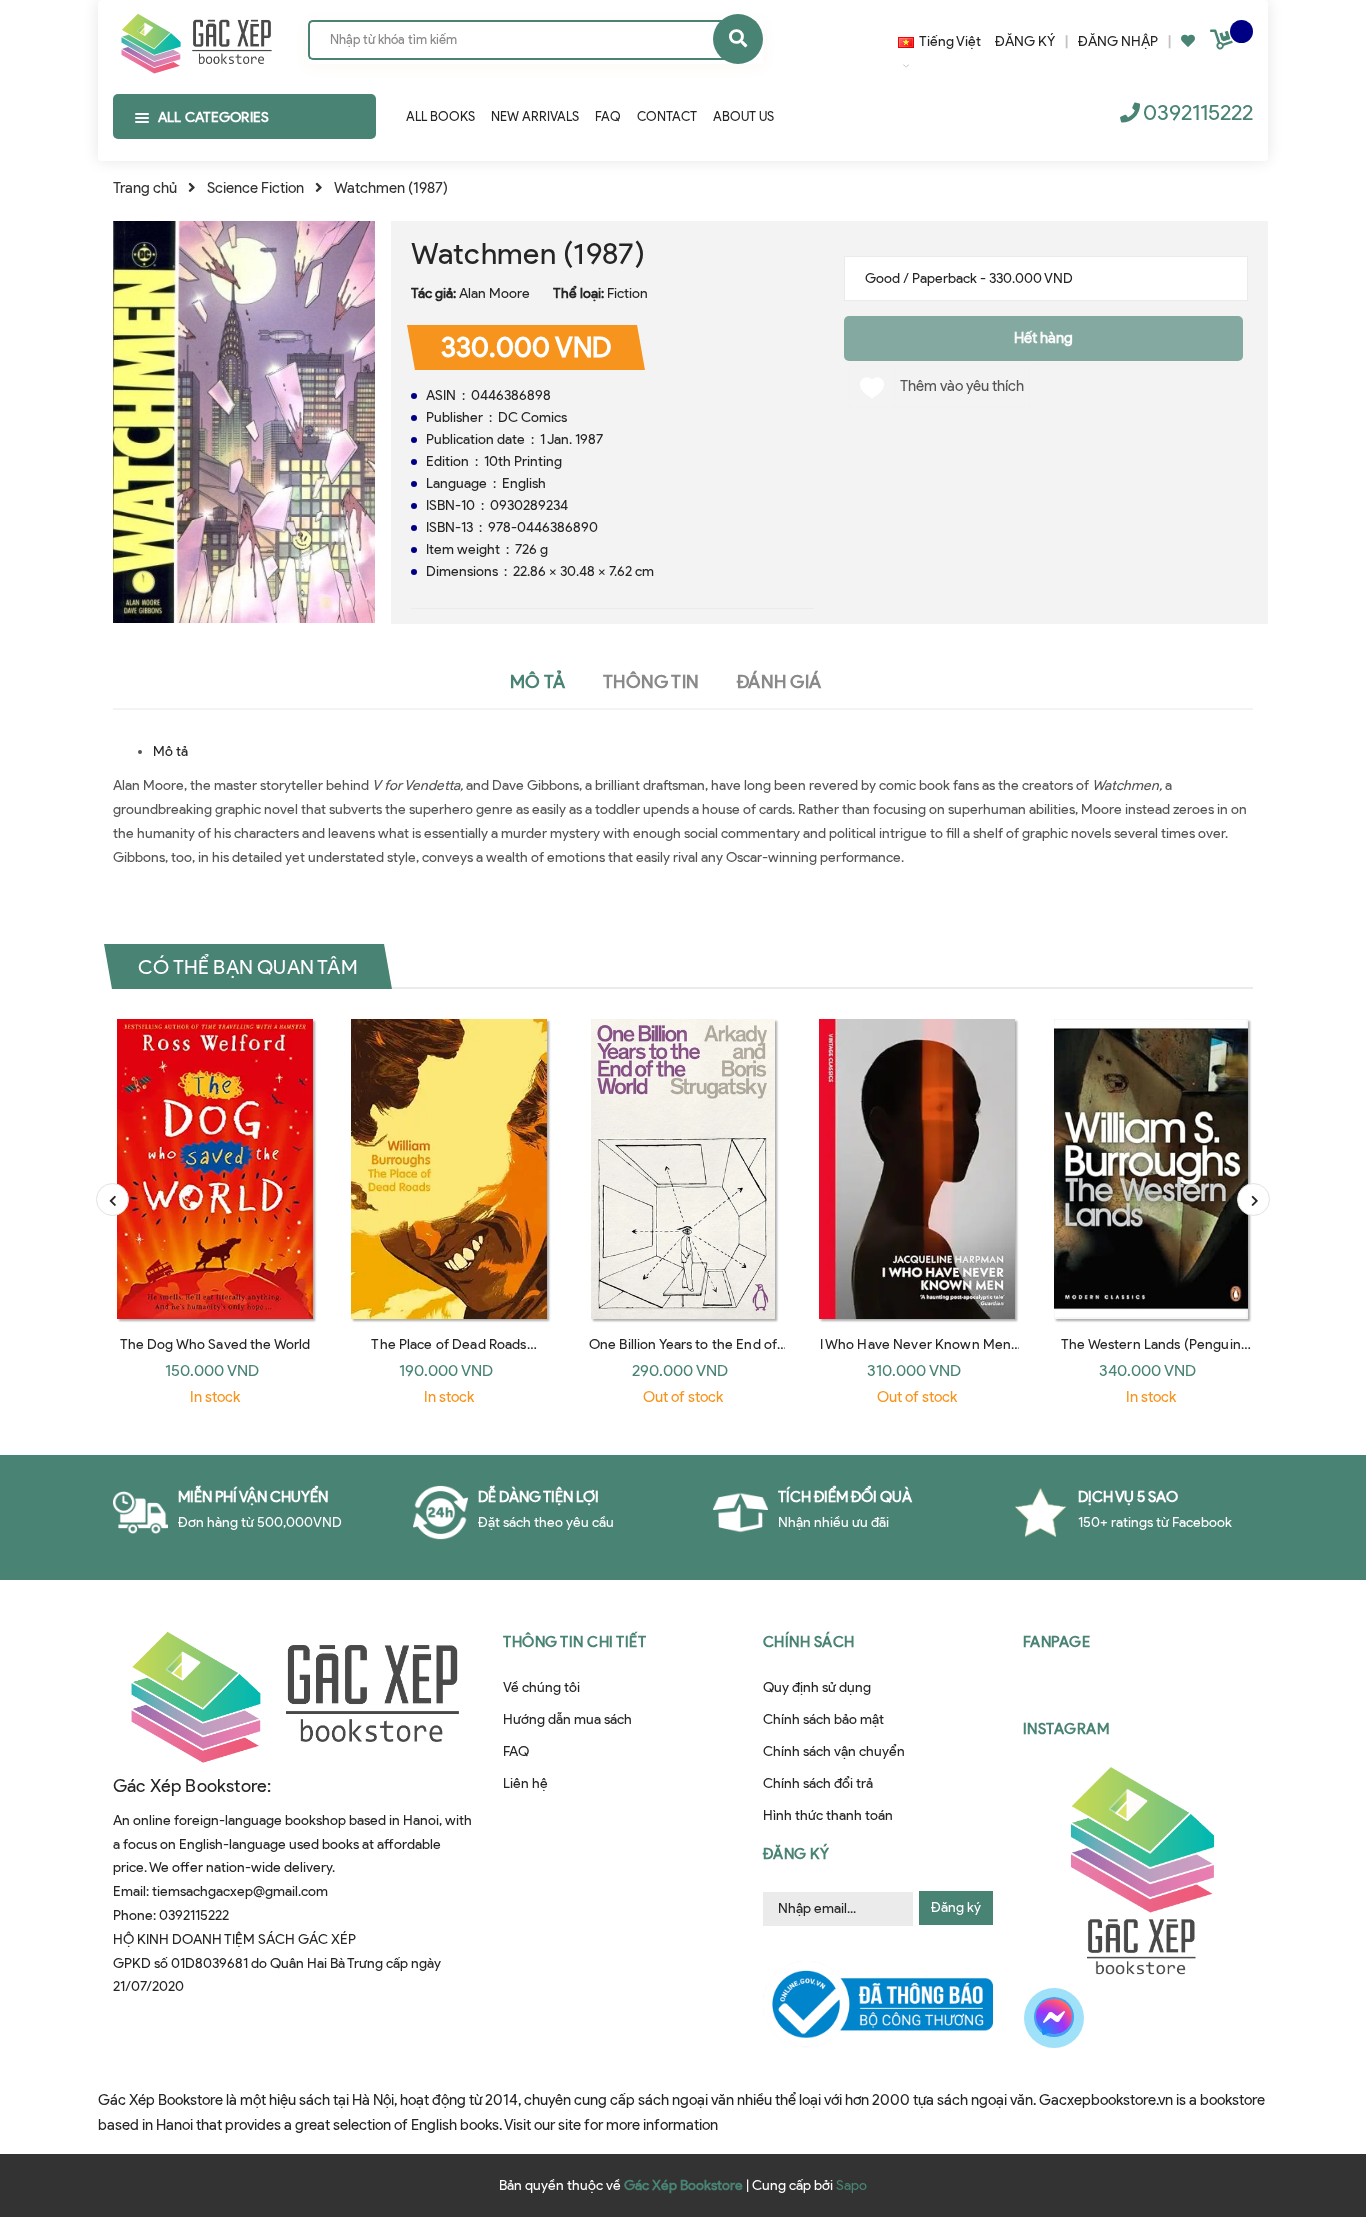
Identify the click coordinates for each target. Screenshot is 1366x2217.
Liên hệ (525, 1783)
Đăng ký (956, 1907)
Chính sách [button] (809, 1642)
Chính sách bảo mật (823, 1719)
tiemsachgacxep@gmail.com (240, 1891)
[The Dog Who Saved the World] (215, 1169)
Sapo (851, 2185)
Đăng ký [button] (796, 1854)
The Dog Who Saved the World (215, 1344)
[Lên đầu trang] (1310, 2100)
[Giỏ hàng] (1224, 43)
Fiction (627, 293)
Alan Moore (494, 293)
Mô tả (170, 751)
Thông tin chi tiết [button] (574, 1642)
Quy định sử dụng (817, 1687)
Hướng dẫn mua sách (567, 1719)
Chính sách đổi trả (818, 1783)
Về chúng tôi (541, 1687)
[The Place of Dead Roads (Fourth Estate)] (449, 1169)
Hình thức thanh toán (828, 1815)
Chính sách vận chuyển (834, 1751)
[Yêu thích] (1188, 41)
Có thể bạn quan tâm (248, 967)
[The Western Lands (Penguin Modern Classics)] (1151, 1169)
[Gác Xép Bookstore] (195, 39)
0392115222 (1198, 112)
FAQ (516, 1751)
